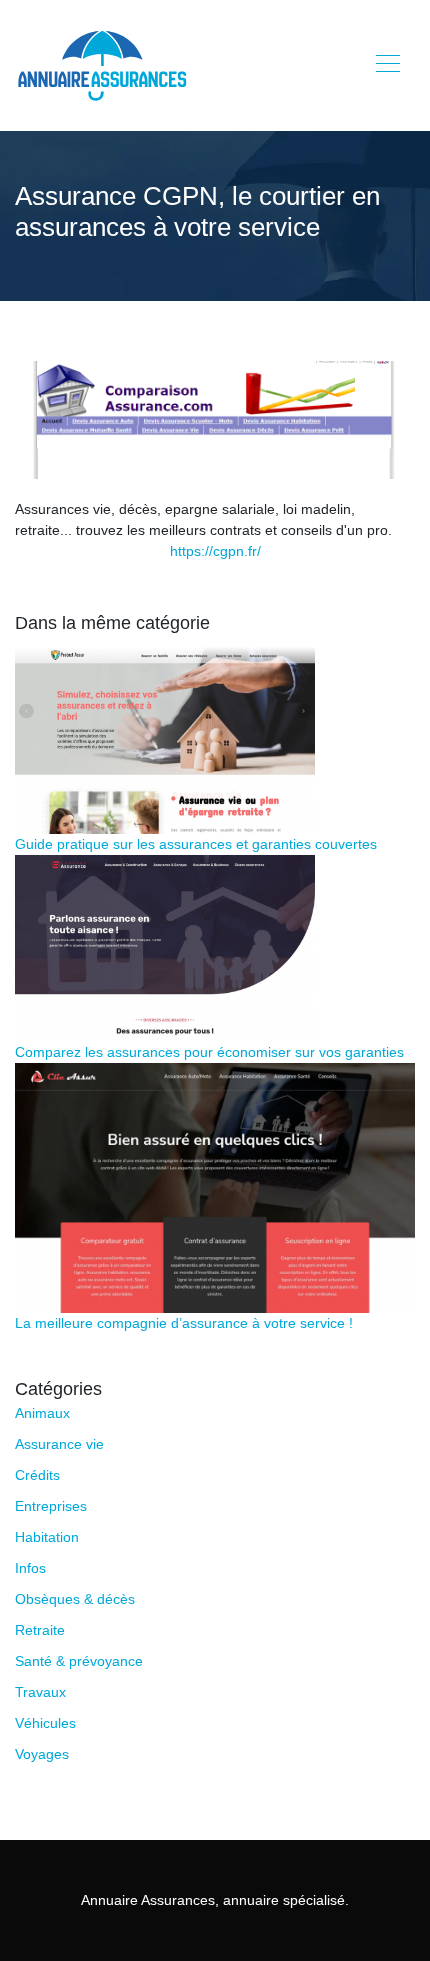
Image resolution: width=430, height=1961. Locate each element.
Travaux (40, 1692)
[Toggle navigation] (387, 66)
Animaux (42, 1413)
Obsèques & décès (75, 1599)
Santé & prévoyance (79, 1661)
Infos (30, 1568)
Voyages (42, 1754)
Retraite (40, 1630)
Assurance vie (59, 1444)
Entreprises (51, 1506)
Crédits (37, 1475)
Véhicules (45, 1723)
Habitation (47, 1537)
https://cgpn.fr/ (215, 551)
